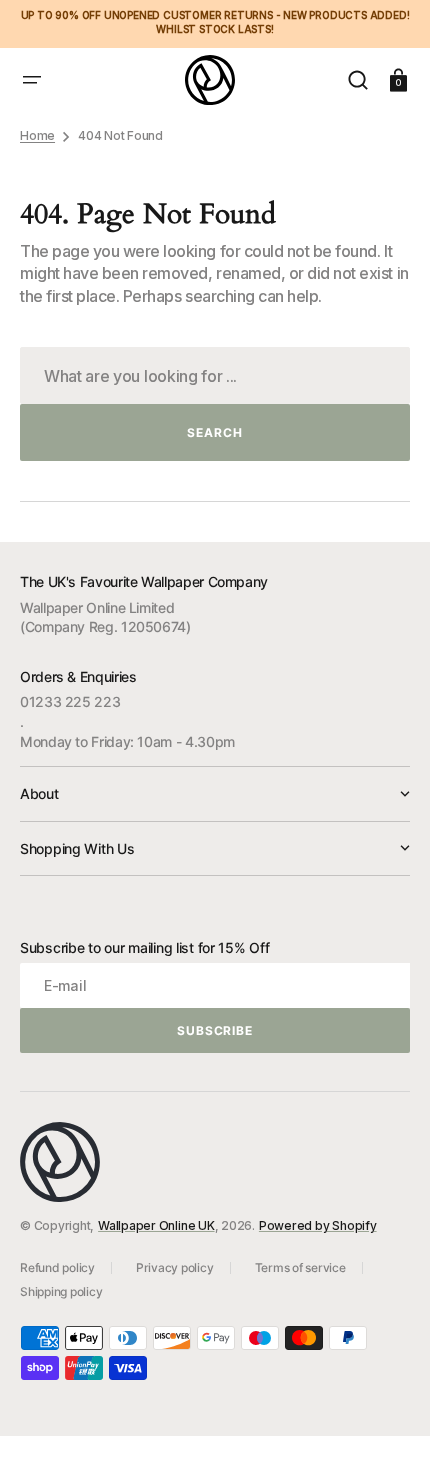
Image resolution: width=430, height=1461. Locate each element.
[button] (32, 80)
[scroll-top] (387, 1418)
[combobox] (215, 375)
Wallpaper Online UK (156, 1225)
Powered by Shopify (318, 1225)
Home (37, 135)
